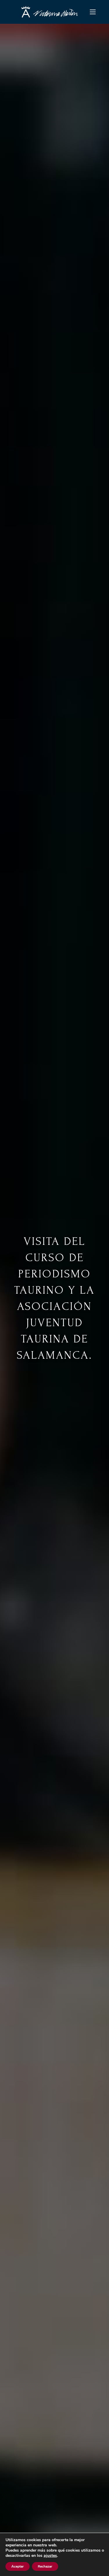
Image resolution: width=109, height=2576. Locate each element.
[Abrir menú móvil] (93, 12)
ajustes (50, 2556)
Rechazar (45, 2566)
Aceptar (18, 2566)
